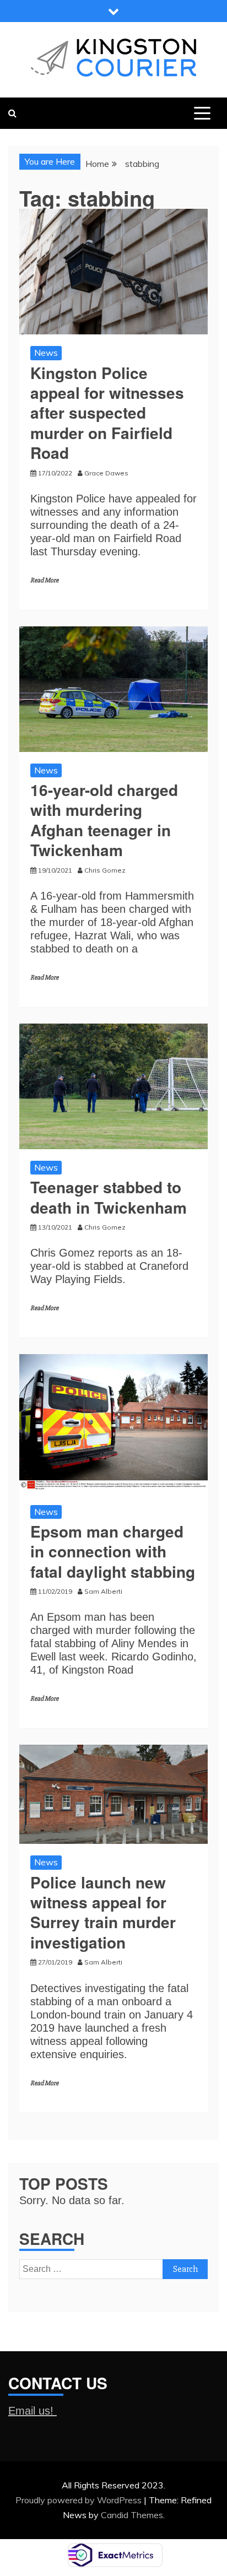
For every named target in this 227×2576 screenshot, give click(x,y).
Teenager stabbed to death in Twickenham (109, 1197)
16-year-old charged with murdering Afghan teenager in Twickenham (104, 820)
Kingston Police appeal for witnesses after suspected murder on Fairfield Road (107, 413)
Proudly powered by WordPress (80, 2500)
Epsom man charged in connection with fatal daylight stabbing (113, 1551)
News (46, 353)
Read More (44, 580)
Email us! (33, 2411)
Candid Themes (132, 2515)
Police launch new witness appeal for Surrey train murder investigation (103, 1912)
